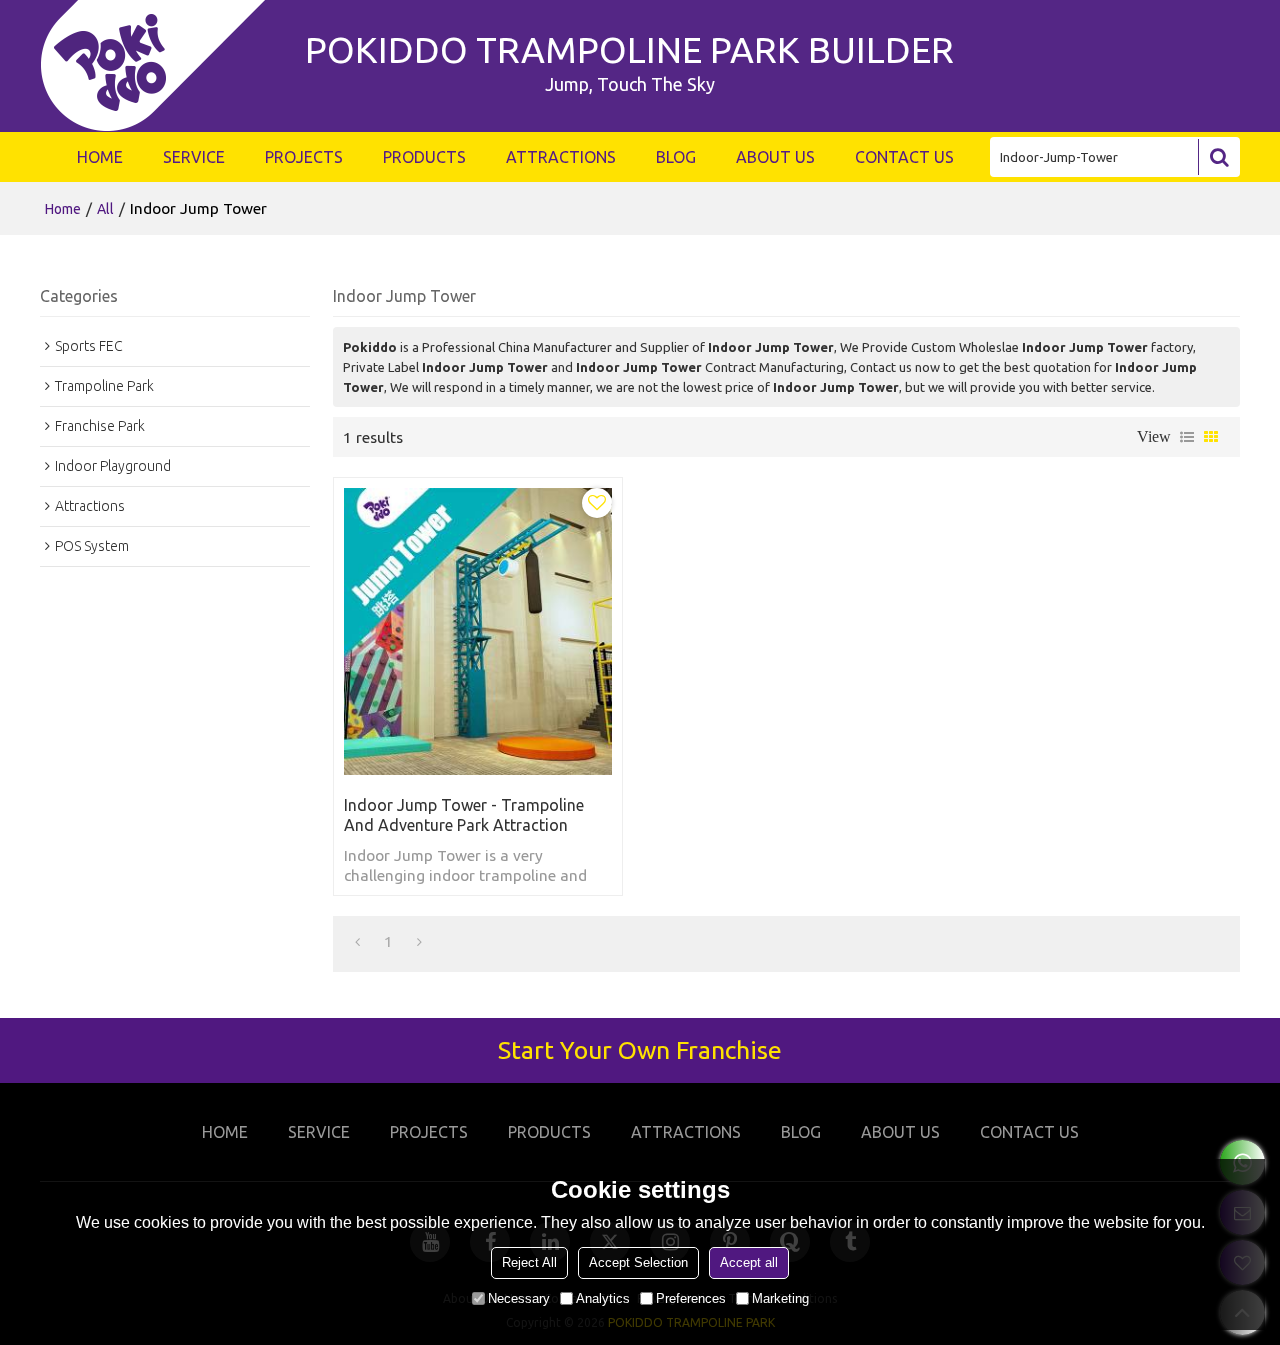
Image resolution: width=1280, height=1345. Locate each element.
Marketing (780, 1298)
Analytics (603, 1298)
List (1187, 437)
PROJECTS (304, 157)
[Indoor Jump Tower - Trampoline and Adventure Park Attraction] (478, 631)
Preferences (691, 1298)
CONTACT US (904, 157)
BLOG (676, 157)
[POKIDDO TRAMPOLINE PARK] (162, 66)
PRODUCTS (424, 157)
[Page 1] (357, 941)
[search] (1219, 157)
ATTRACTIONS (561, 157)
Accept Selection (638, 1262)
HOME (100, 157)
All (105, 209)
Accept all (749, 1262)
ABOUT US (775, 157)
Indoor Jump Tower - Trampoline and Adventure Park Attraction (464, 815)
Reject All (529, 1262)
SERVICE (194, 157)
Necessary (519, 1298)
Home (63, 209)
